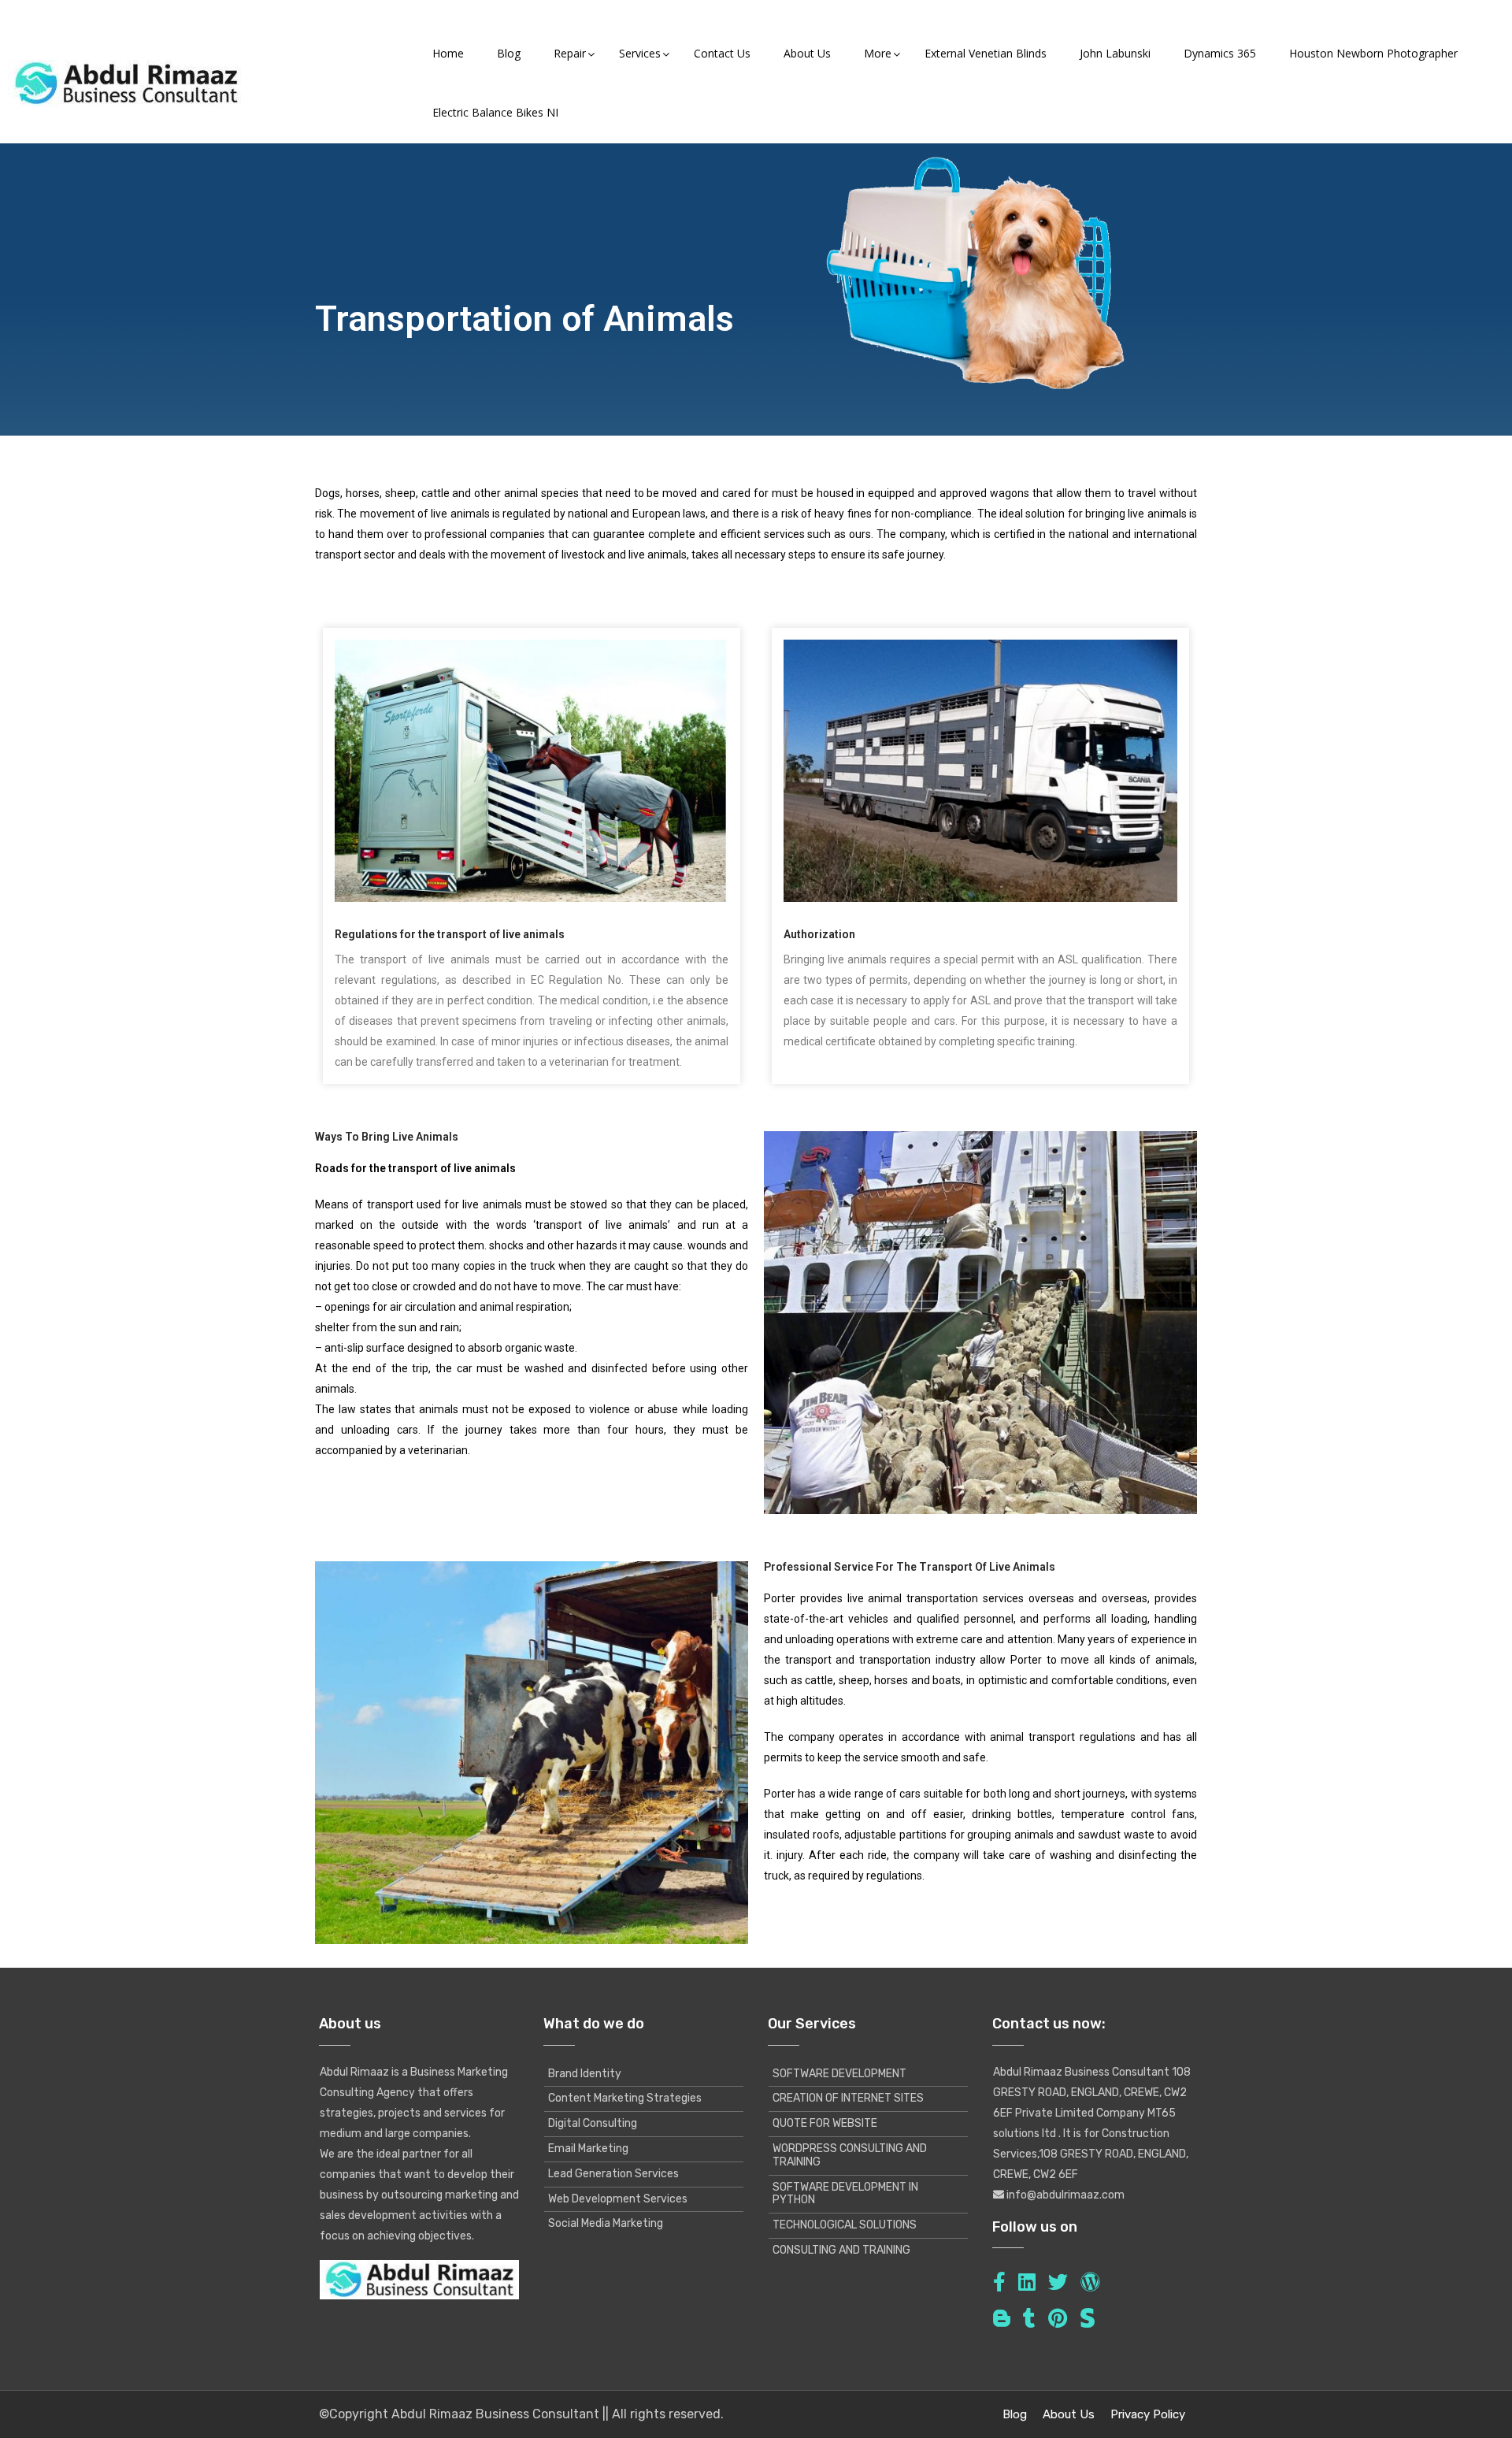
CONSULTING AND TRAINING (841, 2250)
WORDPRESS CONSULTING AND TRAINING (850, 2155)
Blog (1015, 2414)
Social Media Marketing (606, 2223)
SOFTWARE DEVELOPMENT (839, 2074)
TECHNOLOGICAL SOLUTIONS (845, 2225)
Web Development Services (618, 2199)
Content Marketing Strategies (625, 2098)
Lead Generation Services (613, 2174)
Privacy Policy (1148, 2414)
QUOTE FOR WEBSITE (825, 2123)
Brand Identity (585, 2074)
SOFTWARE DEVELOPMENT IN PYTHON (845, 2194)
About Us (1069, 2414)
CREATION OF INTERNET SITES (848, 2098)
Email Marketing (588, 2149)
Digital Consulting (593, 2123)
